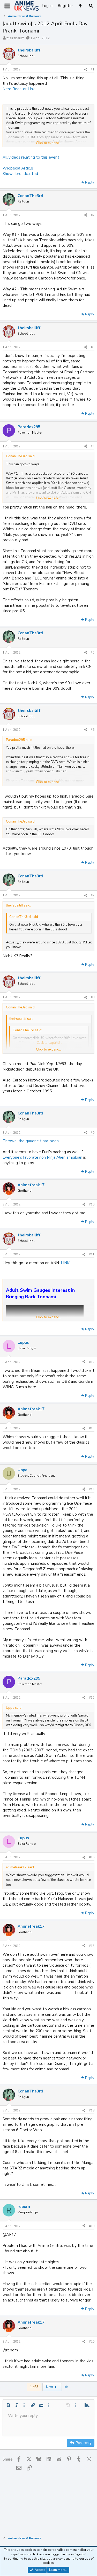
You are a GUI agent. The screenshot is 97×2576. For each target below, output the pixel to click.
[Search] (91, 6)
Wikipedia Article (18, 168)
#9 (93, 1133)
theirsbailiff (15, 38)
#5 (93, 653)
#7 (93, 895)
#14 (92, 1489)
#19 (92, 2226)
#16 (92, 1857)
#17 (92, 1946)
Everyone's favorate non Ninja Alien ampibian (42, 1157)
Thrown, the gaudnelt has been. (31, 1141)
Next (50, 2387)
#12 (92, 1362)
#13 (92, 1428)
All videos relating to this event (31, 157)
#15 (92, 1698)
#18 (92, 2110)
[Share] (86, 70)
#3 (93, 347)
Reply (90, 182)
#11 (92, 1254)
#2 (93, 215)
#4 (93, 446)
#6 (93, 730)
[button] (9, 2405)
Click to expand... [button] (49, 143)
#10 (92, 1204)
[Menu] (7, 6)
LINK (65, 1263)
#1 (93, 69)
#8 (93, 997)
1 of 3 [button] (34, 2387)
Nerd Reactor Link (19, 89)
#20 (92, 2342)
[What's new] (81, 6)
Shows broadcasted (20, 174)
